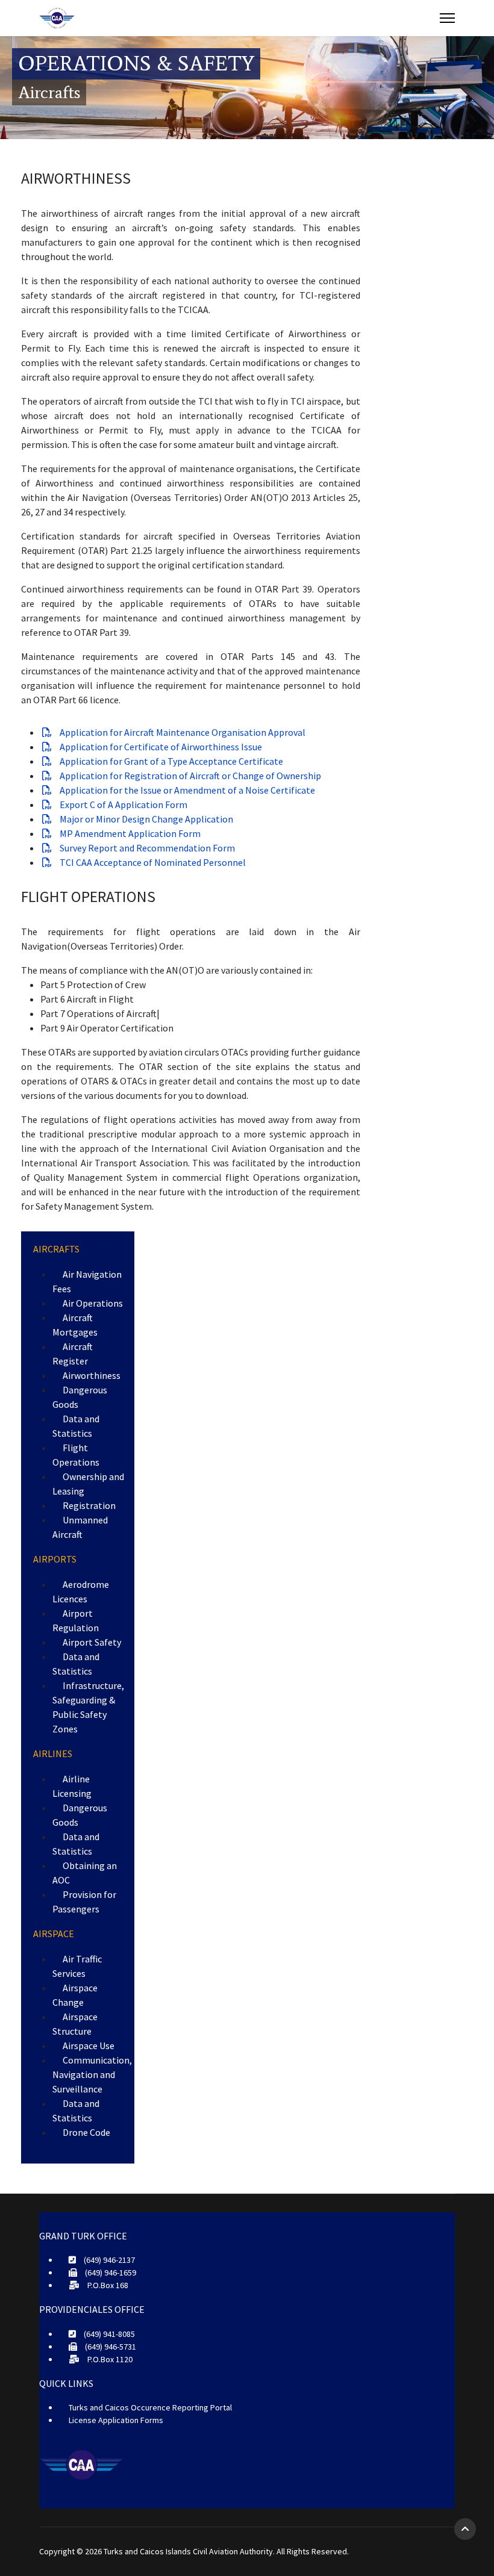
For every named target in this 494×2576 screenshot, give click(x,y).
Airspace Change (75, 1995)
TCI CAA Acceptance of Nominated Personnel (152, 862)
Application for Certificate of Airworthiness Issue (160, 747)
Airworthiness (92, 1375)
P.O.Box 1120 (109, 2359)
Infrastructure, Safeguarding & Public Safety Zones (88, 1707)
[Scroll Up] (465, 2529)
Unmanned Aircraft (80, 1527)
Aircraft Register (73, 1354)
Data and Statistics (76, 1426)
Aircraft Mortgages (75, 1325)
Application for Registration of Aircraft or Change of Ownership (189, 776)
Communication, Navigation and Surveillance (92, 2074)
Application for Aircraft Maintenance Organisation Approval (182, 732)
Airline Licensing (72, 1786)
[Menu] (447, 18)
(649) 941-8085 (108, 2334)
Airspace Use (89, 2046)
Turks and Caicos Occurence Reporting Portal (150, 2407)
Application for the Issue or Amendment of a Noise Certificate (186, 790)
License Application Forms (116, 2420)
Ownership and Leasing (88, 1484)
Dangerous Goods (80, 1397)
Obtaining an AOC (85, 1873)
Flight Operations (76, 1455)
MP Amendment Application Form (129, 833)
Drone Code (86, 2132)
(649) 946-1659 (110, 2273)
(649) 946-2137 (108, 2260)
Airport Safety (92, 1642)
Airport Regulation (76, 1620)
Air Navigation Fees (87, 1281)
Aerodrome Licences (81, 1591)
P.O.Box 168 (107, 2285)
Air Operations (93, 1303)
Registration (89, 1505)
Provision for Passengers (84, 1902)
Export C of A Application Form (123, 804)
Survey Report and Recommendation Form (146, 848)
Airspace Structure (75, 2024)
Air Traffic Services (77, 1966)
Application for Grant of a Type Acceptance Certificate (170, 761)
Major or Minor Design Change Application (145, 819)
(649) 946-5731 (110, 2347)
